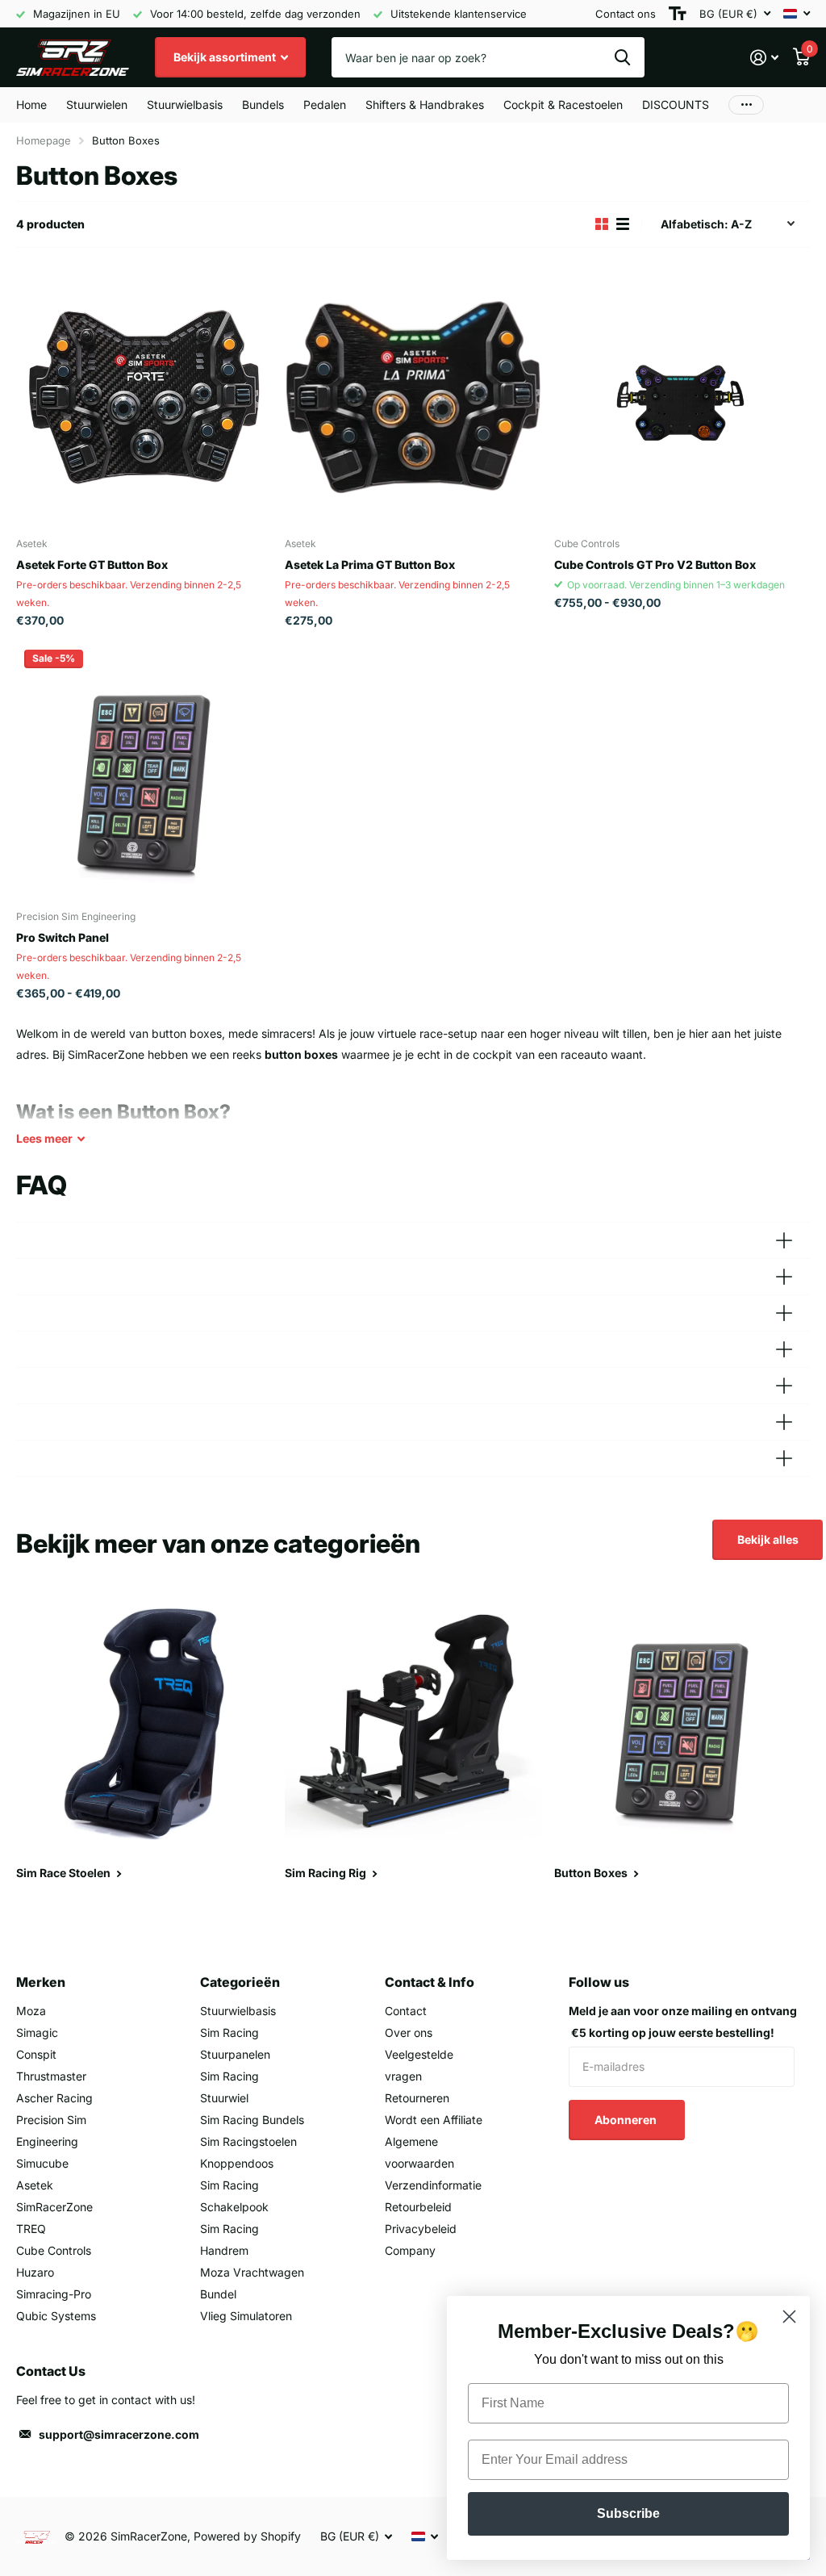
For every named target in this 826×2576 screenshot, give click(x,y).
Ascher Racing (54, 2098)
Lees (44, 1138)
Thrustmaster (51, 2076)
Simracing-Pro (54, 2294)
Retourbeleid (418, 2207)
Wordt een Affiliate (434, 2120)
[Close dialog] (789, 2317)
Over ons (409, 2032)
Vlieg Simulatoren (246, 2316)
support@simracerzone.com (119, 2434)
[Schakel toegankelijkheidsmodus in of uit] (678, 14)
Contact (406, 2011)
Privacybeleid (421, 2229)
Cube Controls (54, 2250)
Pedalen (325, 105)
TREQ (31, 2229)
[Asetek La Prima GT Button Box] (413, 397)
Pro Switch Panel (63, 937)
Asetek (35, 2185)
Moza (31, 2011)
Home (31, 105)
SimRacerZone (54, 2207)
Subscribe (628, 2513)
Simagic (37, 2032)
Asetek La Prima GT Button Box (370, 565)
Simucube (42, 2163)
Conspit (36, 2054)
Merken (41, 1982)
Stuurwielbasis (238, 2011)
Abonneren (627, 2120)
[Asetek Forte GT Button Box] (144, 397)
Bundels (263, 105)
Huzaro (35, 2272)
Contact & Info (430, 1982)
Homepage (44, 140)
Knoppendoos (237, 2163)
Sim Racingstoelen (248, 2141)
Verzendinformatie (433, 2185)
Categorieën (240, 1982)
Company (410, 2250)
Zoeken (622, 57)
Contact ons (626, 14)
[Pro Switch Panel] (144, 769)
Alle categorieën (97, 105)
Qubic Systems (56, 2316)
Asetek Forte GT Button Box (92, 565)
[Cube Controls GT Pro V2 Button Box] (682, 397)
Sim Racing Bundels (252, 2120)
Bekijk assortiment (226, 57)
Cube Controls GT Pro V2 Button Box (655, 565)
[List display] (623, 224)
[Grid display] (602, 224)
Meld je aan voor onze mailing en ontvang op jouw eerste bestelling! (683, 2022)
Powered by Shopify (247, 2536)
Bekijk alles (768, 1539)
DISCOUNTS (676, 105)
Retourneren (417, 2098)
